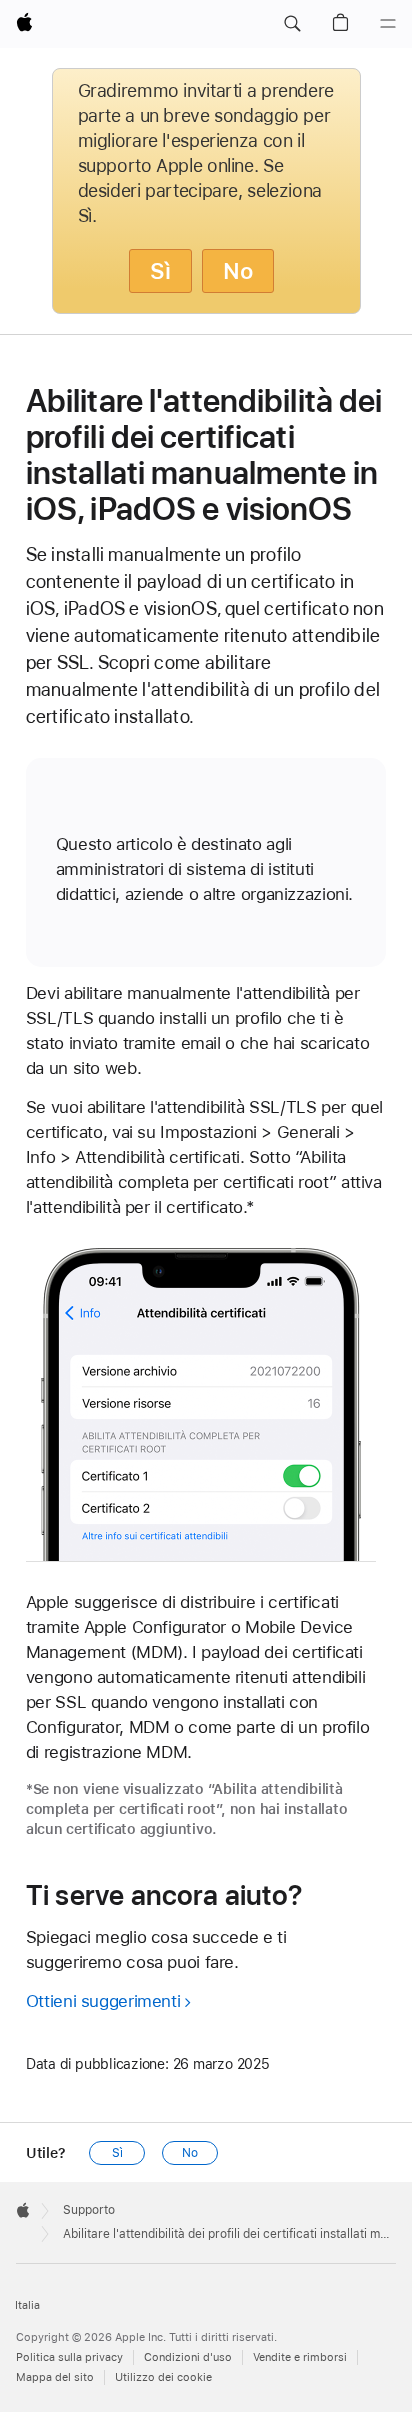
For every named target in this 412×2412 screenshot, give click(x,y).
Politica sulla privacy (69, 2357)
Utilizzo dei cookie (163, 2377)
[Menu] (388, 24)
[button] (292, 24)
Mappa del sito (55, 2377)
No (238, 271)
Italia (27, 2305)
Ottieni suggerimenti (103, 2001)
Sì (160, 271)
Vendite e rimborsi (300, 2357)
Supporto (89, 2210)
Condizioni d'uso (188, 2357)
